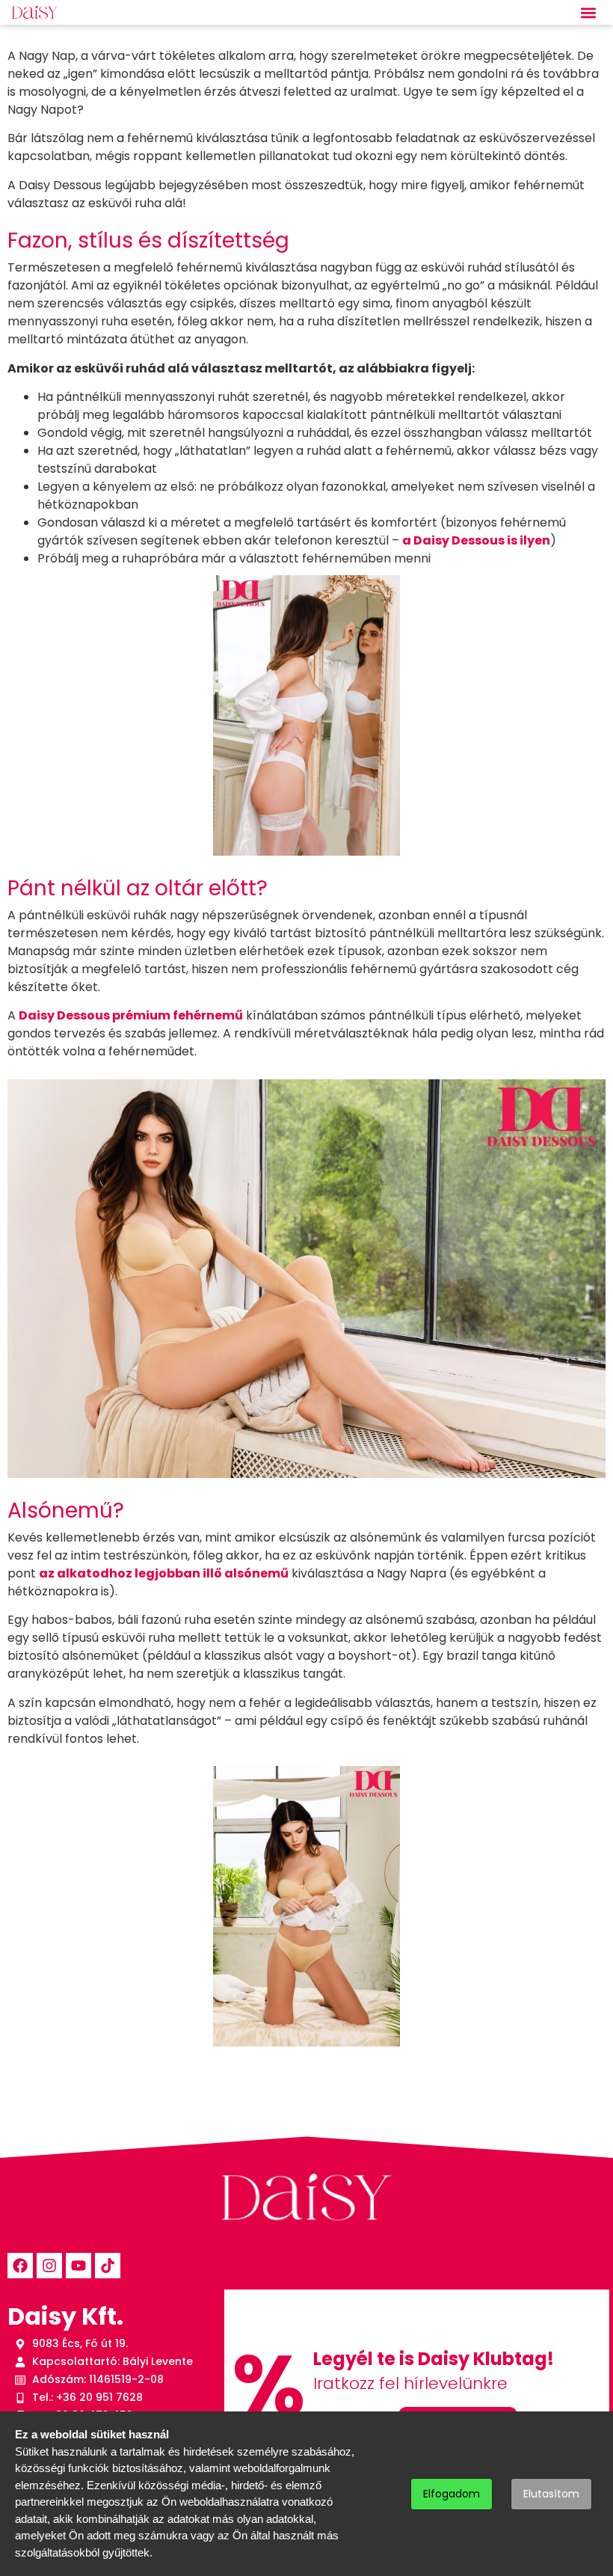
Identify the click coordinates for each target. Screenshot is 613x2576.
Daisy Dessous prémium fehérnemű (131, 1015)
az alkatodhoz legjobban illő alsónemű (164, 1573)
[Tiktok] (108, 2266)
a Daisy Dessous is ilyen (476, 540)
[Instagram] (49, 2266)
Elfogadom (452, 2494)
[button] (589, 12)
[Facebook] (20, 2266)
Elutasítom (551, 2494)
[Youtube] (78, 2266)
